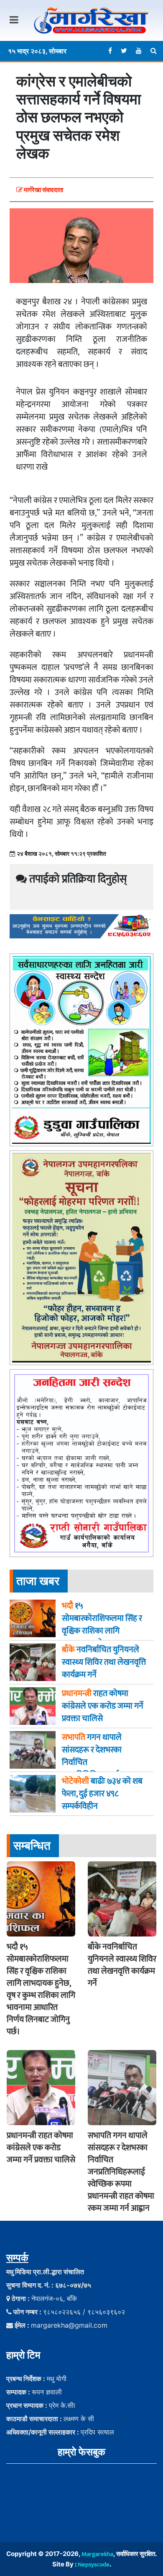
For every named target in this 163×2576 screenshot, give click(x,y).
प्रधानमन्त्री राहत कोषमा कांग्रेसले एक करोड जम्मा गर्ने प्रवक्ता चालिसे (41, 2148)
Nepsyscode (94, 2565)
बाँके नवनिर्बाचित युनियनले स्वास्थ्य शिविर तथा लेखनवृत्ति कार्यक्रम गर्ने (122, 1965)
